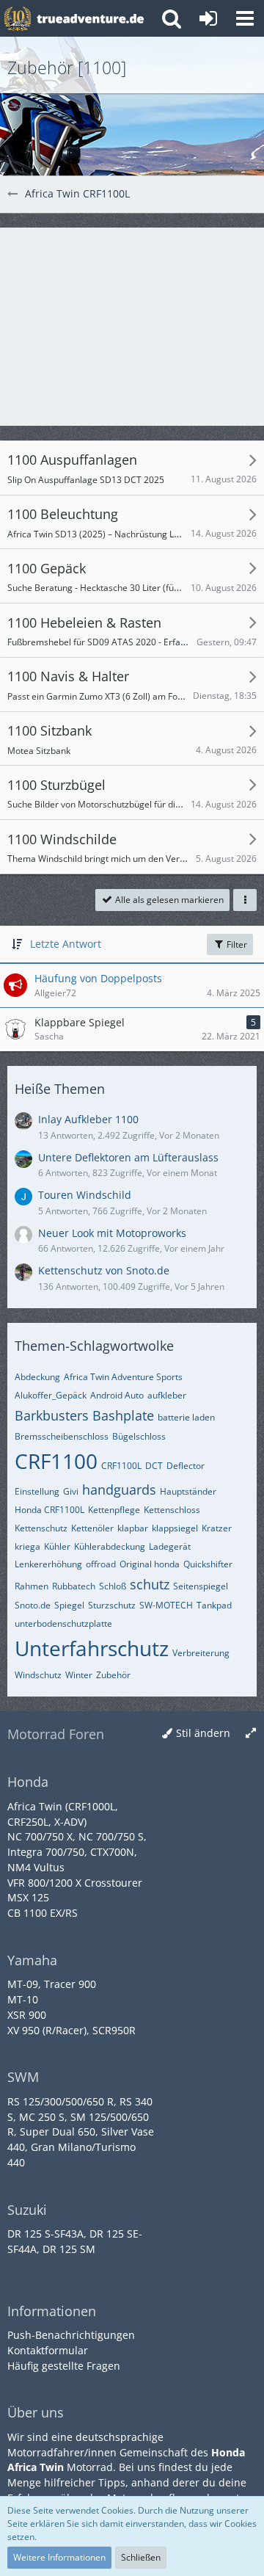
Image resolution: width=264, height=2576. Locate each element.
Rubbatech (74, 1586)
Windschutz (38, 1675)
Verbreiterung (201, 1653)
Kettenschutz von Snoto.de (104, 1270)
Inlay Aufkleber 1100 (88, 1119)
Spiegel (69, 1605)
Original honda (150, 1564)
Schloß (113, 1586)
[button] (245, 18)
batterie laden (186, 1417)
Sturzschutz (112, 1605)
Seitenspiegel (201, 1586)
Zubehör (113, 1675)
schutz (150, 1584)
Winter (79, 1675)
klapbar (133, 1528)
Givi (71, 1491)
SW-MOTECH (166, 1605)
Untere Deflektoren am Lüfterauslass (128, 1157)
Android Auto (117, 1395)
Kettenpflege (114, 1510)
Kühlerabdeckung (110, 1546)
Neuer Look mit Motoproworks (112, 1233)
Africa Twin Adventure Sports (123, 1377)
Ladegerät (170, 1546)
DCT (154, 1466)
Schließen (141, 2557)
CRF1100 (56, 1461)
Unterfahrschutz (92, 1648)
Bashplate (123, 1415)
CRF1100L (121, 1466)
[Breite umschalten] (251, 1734)
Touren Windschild (85, 1195)
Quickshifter (208, 1564)
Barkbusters (52, 1415)
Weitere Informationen (59, 2557)
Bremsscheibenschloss (62, 1436)
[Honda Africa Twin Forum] (90, 18)
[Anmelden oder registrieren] (208, 18)
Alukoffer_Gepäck (51, 1395)
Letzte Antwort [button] (66, 944)
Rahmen (32, 1586)
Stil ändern (203, 1733)
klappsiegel (175, 1528)
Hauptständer (188, 1491)
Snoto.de (33, 1605)
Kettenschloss (172, 1510)
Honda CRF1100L (49, 1510)
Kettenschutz (41, 1528)
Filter (236, 944)
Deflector (186, 1466)
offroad (101, 1564)
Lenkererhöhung (48, 1564)
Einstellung (37, 1491)
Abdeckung (37, 1377)
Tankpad (214, 1605)
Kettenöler (92, 1528)
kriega (27, 1546)
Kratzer (217, 1528)
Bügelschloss (139, 1436)
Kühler (57, 1546)
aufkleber (167, 1395)
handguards (119, 1490)
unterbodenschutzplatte (63, 1623)
